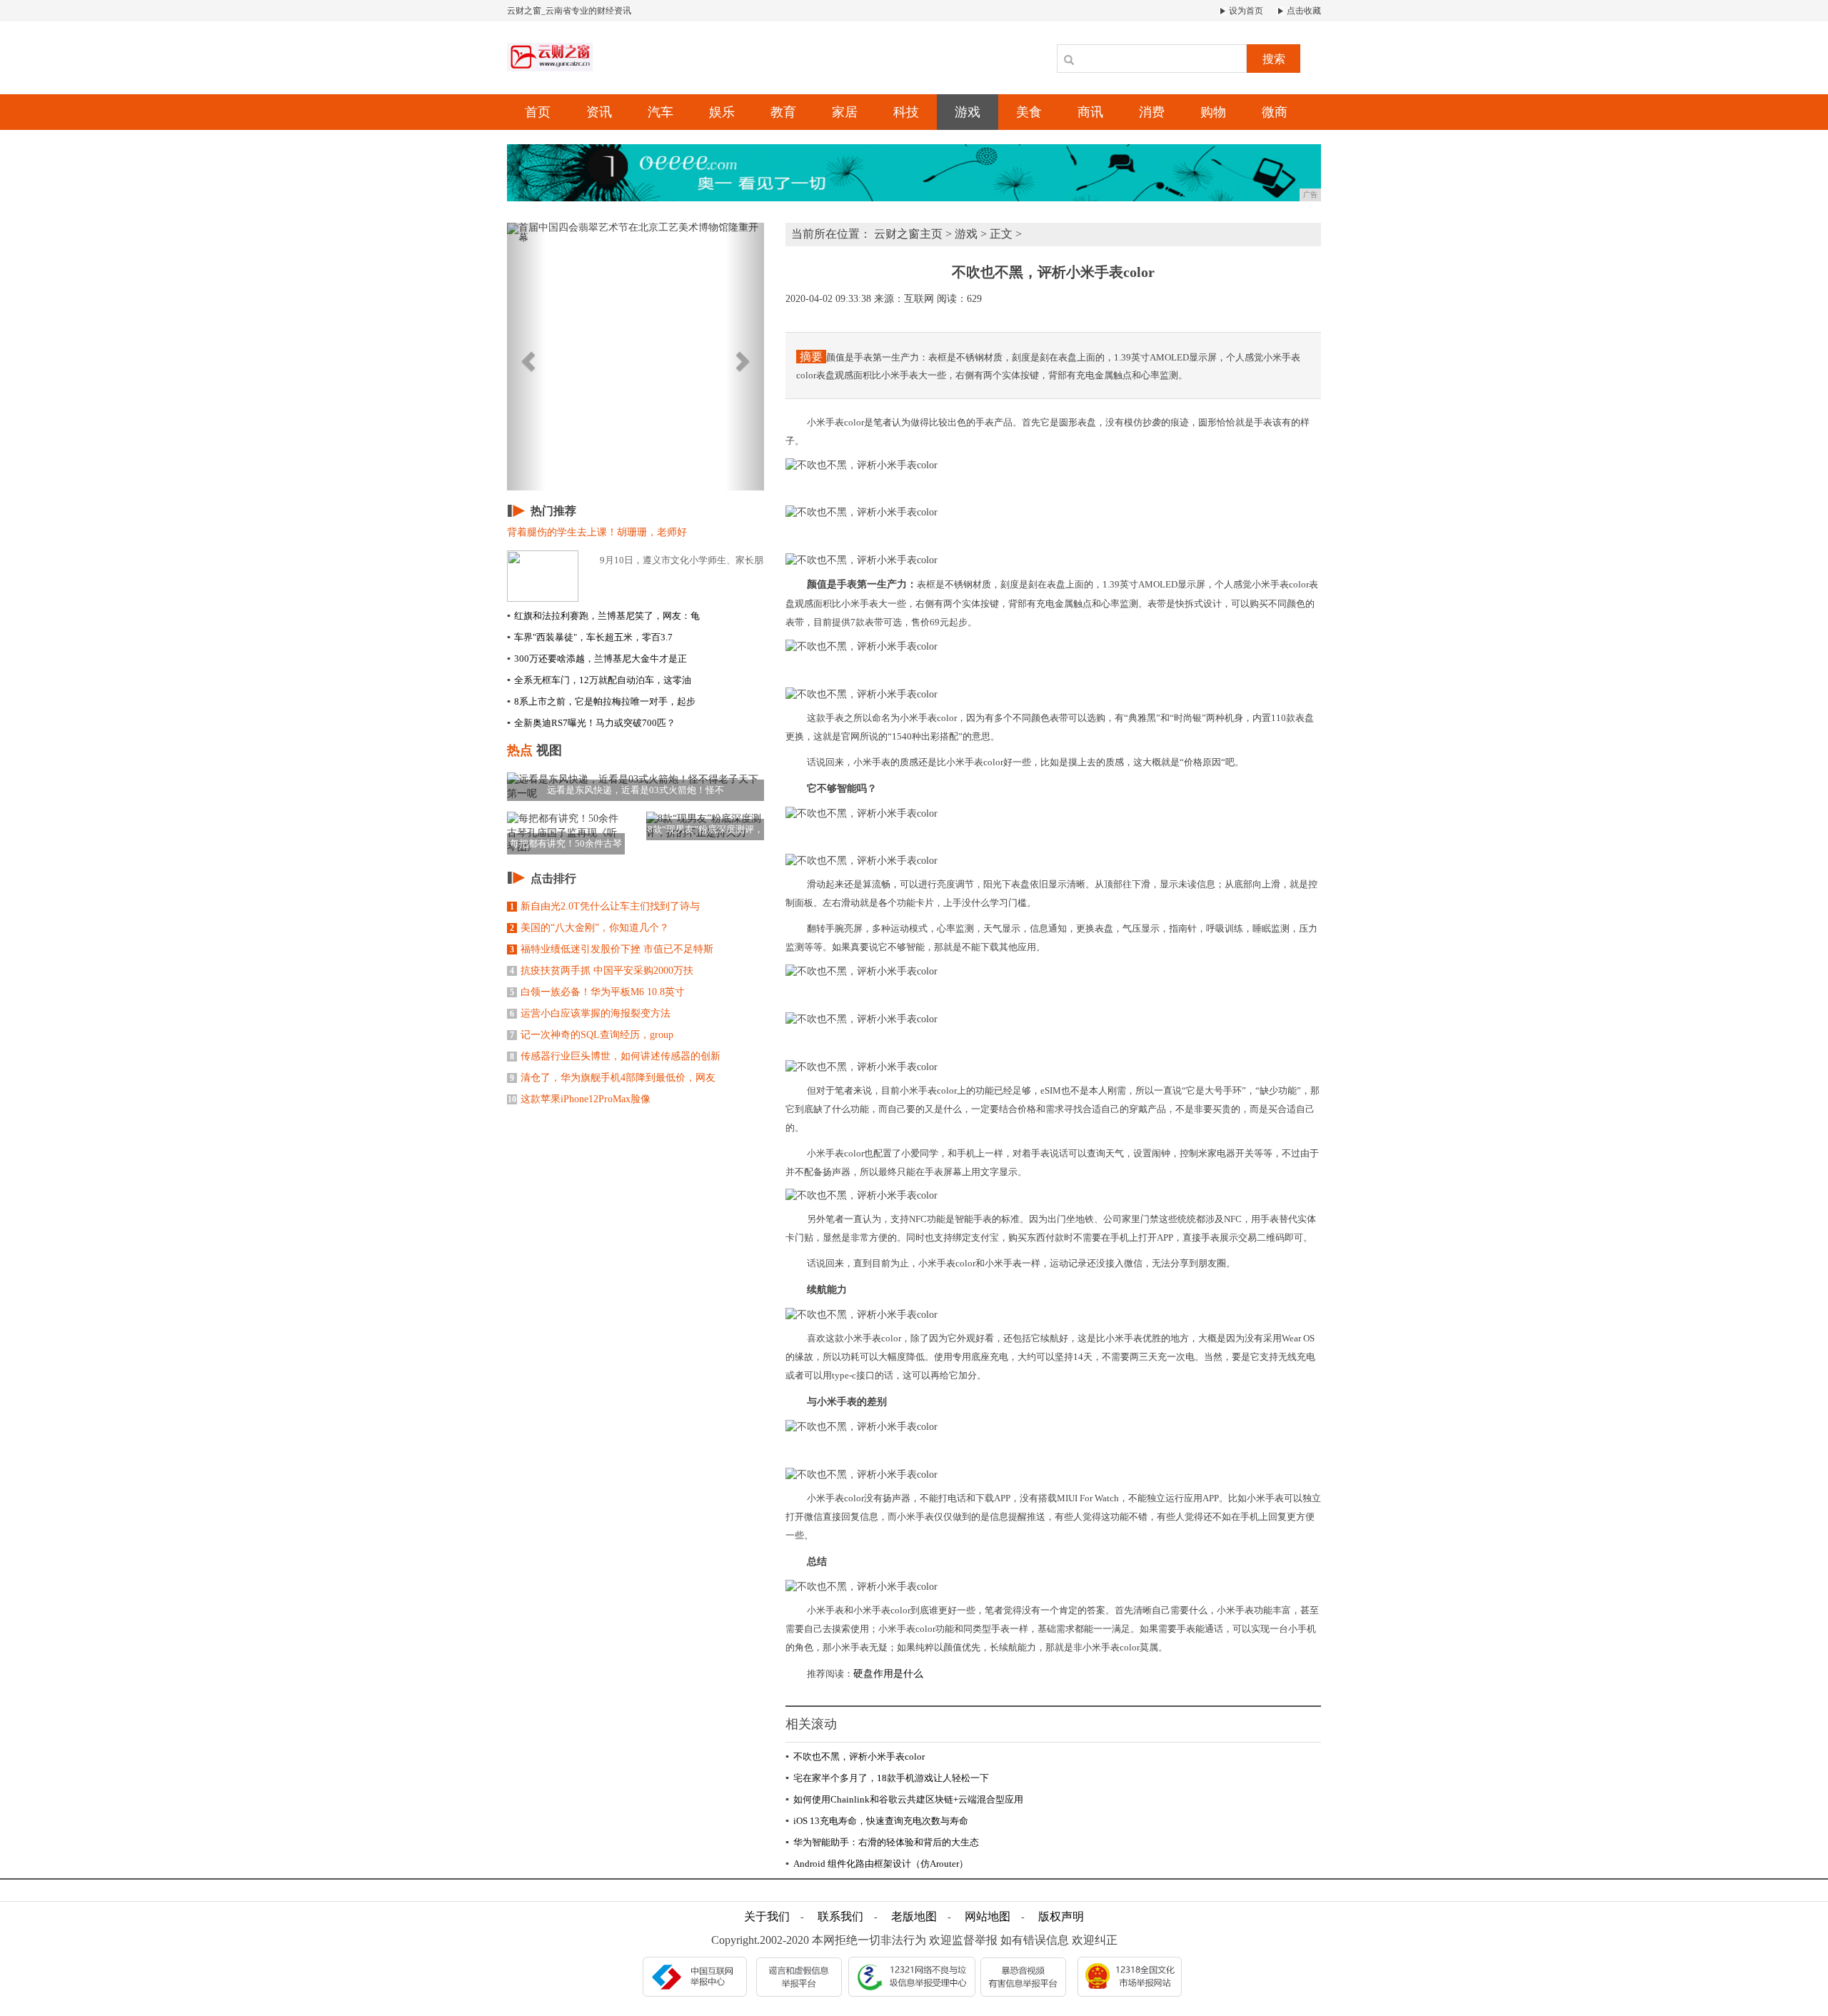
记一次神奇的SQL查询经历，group (592, 1035)
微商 (1275, 112)
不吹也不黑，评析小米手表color (855, 1757)
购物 (1213, 112)
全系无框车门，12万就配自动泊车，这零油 (599, 680)
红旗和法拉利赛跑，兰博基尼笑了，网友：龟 (603, 616)
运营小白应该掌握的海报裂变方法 (590, 1013)
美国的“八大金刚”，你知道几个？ (589, 928)
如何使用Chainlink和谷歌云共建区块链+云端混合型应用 (904, 1799)
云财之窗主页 (908, 234)
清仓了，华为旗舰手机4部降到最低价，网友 (613, 1078)
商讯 (1090, 112)
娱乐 (722, 112)
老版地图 (914, 1916)
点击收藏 (1303, 11)
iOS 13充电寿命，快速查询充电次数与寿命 (877, 1821)
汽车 (661, 112)
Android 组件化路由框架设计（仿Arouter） (877, 1864)
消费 (1152, 112)
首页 (538, 112)
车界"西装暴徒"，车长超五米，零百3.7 (590, 637)
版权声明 (1061, 1916)
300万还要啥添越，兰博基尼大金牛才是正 (597, 659)
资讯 (599, 112)
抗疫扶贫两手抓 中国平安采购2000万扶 (602, 971)
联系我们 (840, 1916)
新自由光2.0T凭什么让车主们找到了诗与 (605, 906)
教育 (783, 112)
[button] (526, 357)
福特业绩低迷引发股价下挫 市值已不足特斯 (612, 949)
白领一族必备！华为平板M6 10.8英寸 (597, 992)
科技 (906, 112)
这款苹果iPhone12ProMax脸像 (579, 1099)
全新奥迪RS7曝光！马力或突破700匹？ (591, 723)
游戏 (968, 112)
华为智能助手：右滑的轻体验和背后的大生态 (882, 1842)
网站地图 (988, 1916)
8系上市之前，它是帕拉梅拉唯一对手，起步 (601, 701)
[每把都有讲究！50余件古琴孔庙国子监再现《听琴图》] (566, 832)
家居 (845, 112)
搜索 (1274, 59)
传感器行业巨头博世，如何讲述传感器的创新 (615, 1056)
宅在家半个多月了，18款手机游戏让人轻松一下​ (887, 1778)
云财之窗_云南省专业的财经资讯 (569, 11)
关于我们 (767, 1916)
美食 (1029, 112)
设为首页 (1245, 11)
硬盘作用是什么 (888, 1674)
